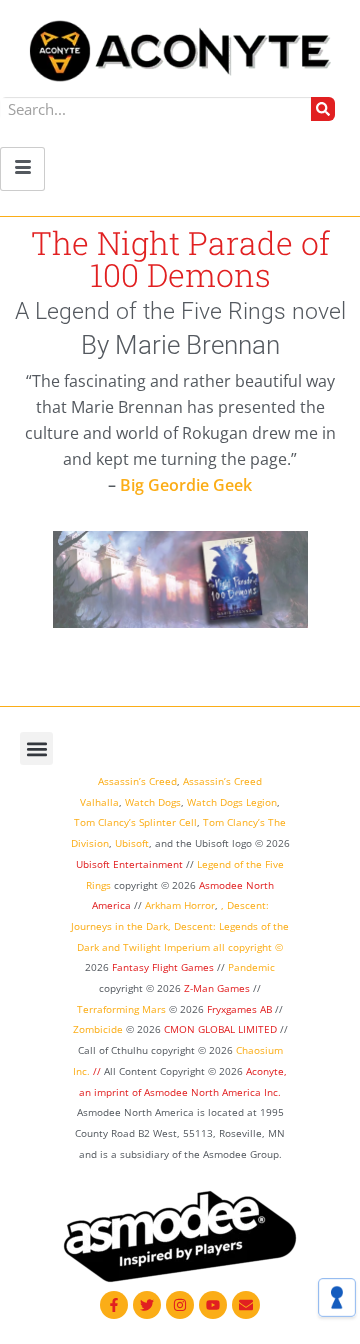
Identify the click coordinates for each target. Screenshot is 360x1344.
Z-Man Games (217, 988)
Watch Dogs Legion (232, 802)
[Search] (323, 109)
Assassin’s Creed (137, 781)
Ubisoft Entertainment (129, 864)
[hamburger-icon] (22, 169)
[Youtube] (213, 1305)
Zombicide (98, 1029)
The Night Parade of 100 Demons (180, 258)
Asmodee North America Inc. (212, 1092)
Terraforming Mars (121, 1009)
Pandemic (251, 967)
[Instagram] (180, 1305)
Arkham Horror (180, 905)
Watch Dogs (153, 802)
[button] (36, 748)
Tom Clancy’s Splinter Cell (135, 822)
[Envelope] (246, 1305)
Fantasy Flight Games (163, 967)
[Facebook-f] (114, 1305)
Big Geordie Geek (186, 485)
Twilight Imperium (166, 947)
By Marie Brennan (180, 345)
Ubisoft (132, 843)
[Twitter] (147, 1305)
